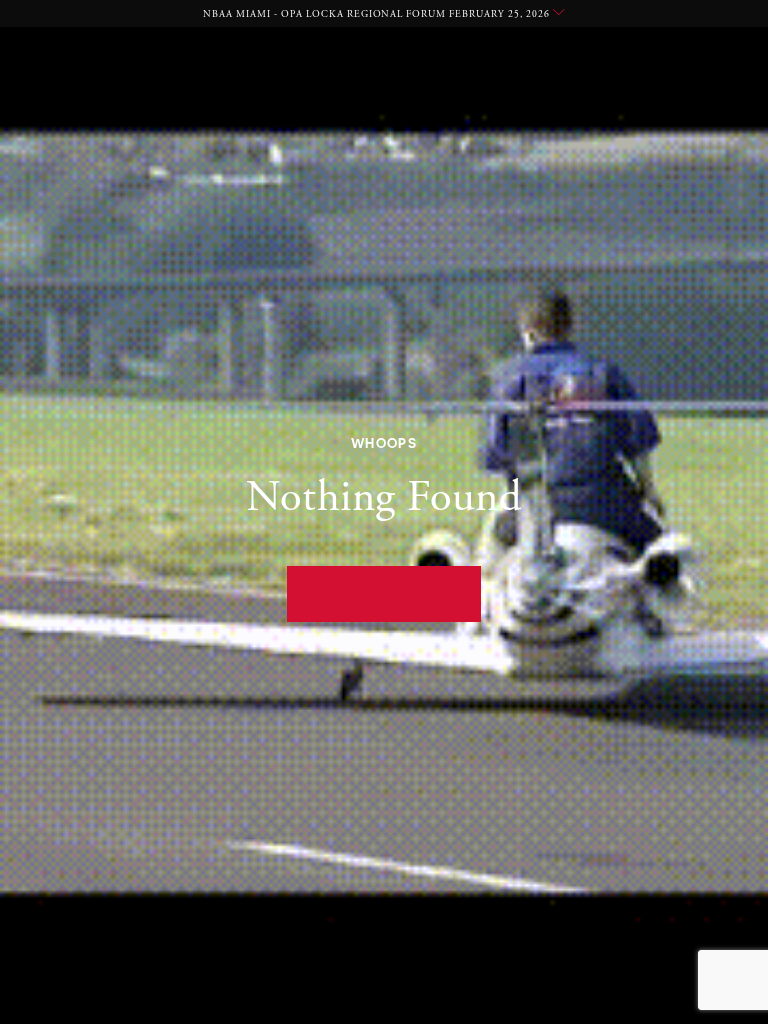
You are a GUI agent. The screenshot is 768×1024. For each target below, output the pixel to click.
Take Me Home (384, 593)
